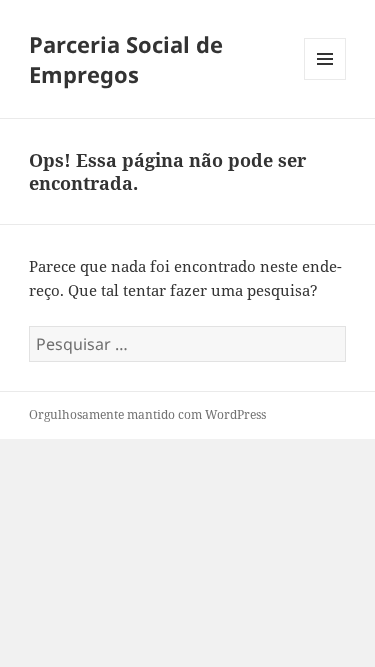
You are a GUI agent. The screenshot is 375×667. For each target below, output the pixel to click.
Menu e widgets (325, 79)
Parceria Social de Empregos (126, 59)
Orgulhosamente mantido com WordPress (147, 414)
